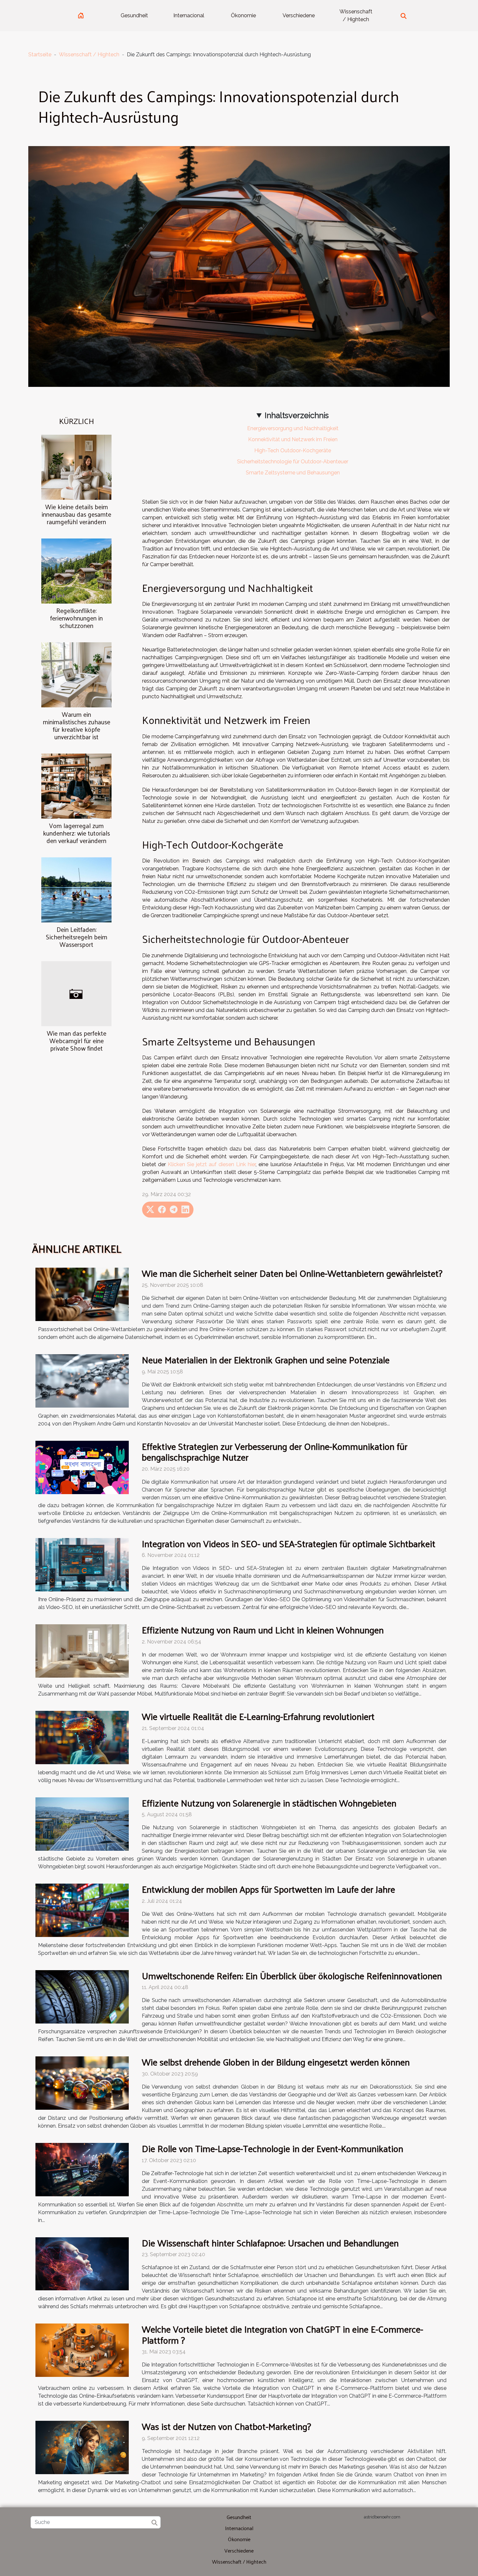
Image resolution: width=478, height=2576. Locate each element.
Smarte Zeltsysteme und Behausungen (293, 473)
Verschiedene (299, 15)
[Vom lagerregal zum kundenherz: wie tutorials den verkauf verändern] (76, 786)
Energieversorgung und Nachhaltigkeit (293, 428)
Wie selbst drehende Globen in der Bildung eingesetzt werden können (276, 2062)
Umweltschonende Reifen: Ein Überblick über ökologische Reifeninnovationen (292, 1976)
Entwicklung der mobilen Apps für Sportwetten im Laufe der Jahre (268, 1889)
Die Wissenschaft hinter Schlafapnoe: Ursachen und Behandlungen (270, 2243)
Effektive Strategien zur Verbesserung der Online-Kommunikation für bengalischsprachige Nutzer (275, 1452)
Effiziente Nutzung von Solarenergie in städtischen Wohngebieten (269, 1803)
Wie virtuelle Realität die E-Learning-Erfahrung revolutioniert (258, 1716)
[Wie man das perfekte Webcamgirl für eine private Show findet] (76, 994)
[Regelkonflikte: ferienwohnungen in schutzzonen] (76, 571)
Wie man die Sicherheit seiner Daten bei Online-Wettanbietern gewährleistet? (292, 1273)
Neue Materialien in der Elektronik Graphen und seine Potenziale (266, 1360)
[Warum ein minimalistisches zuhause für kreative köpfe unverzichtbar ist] (76, 674)
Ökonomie (243, 15)
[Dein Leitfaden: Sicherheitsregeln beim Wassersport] (76, 889)
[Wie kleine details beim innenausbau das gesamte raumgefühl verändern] (76, 467)
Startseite (40, 55)
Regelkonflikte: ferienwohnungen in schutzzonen (76, 618)
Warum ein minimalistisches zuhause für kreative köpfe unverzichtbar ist (77, 725)
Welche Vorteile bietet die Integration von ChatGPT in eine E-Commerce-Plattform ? (282, 2334)
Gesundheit (134, 15)
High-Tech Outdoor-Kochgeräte (293, 450)
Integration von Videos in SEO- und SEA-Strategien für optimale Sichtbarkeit (289, 1543)
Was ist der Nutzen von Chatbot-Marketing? (226, 2426)
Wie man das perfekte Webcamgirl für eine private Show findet (77, 1041)
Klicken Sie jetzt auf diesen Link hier (212, 1164)
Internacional (189, 15)
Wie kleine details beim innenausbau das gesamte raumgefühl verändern (76, 514)
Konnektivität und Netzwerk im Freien (293, 439)
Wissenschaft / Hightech (356, 15)
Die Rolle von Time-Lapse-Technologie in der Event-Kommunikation (272, 2148)
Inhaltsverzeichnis (297, 415)
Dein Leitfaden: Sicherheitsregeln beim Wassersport (77, 937)
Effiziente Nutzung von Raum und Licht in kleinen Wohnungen (263, 1630)
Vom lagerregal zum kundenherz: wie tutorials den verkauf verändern (76, 833)
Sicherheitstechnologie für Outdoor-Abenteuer (293, 462)
